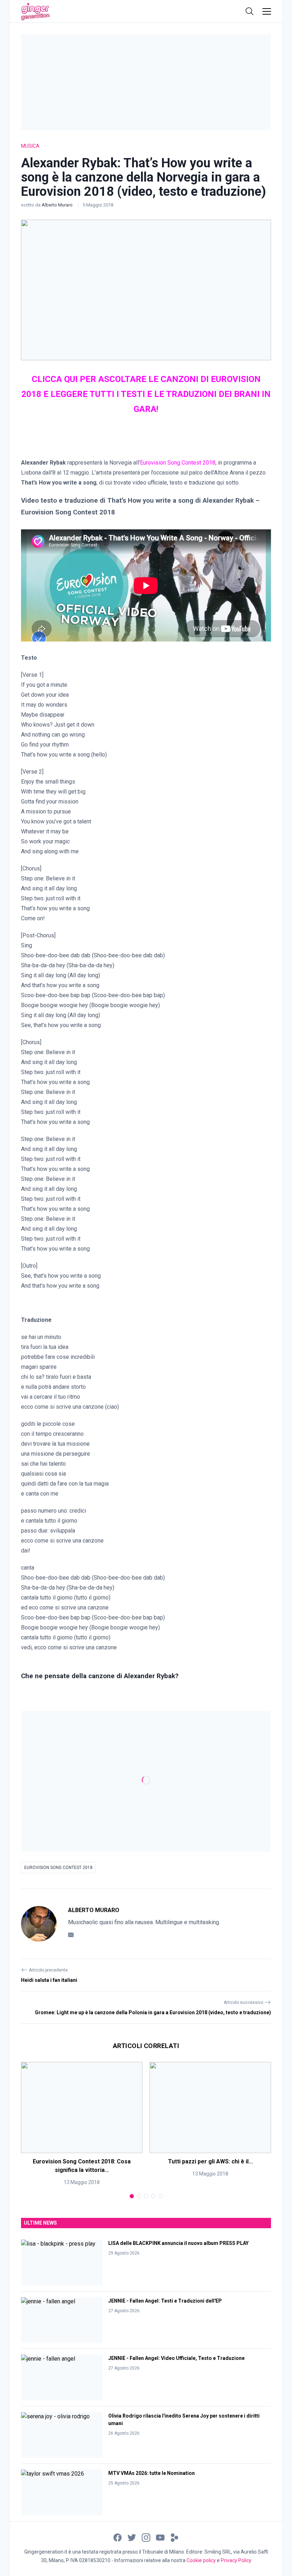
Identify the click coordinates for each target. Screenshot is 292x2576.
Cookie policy (201, 2560)
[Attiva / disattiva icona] (250, 11)
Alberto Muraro (58, 205)
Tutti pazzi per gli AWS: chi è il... (210, 2161)
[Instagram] (146, 2537)
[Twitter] (132, 2537)
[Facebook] (118, 2537)
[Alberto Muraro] (39, 1924)
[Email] (71, 1934)
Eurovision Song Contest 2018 (58, 1868)
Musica (30, 146)
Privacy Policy (236, 2560)
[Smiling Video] (174, 2537)
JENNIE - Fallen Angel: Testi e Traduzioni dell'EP (165, 2301)
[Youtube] (160, 2537)
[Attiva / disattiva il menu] (267, 11)
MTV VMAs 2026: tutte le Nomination (152, 2473)
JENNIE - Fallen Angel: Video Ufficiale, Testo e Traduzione (176, 2358)
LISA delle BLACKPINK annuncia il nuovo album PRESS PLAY (178, 2243)
